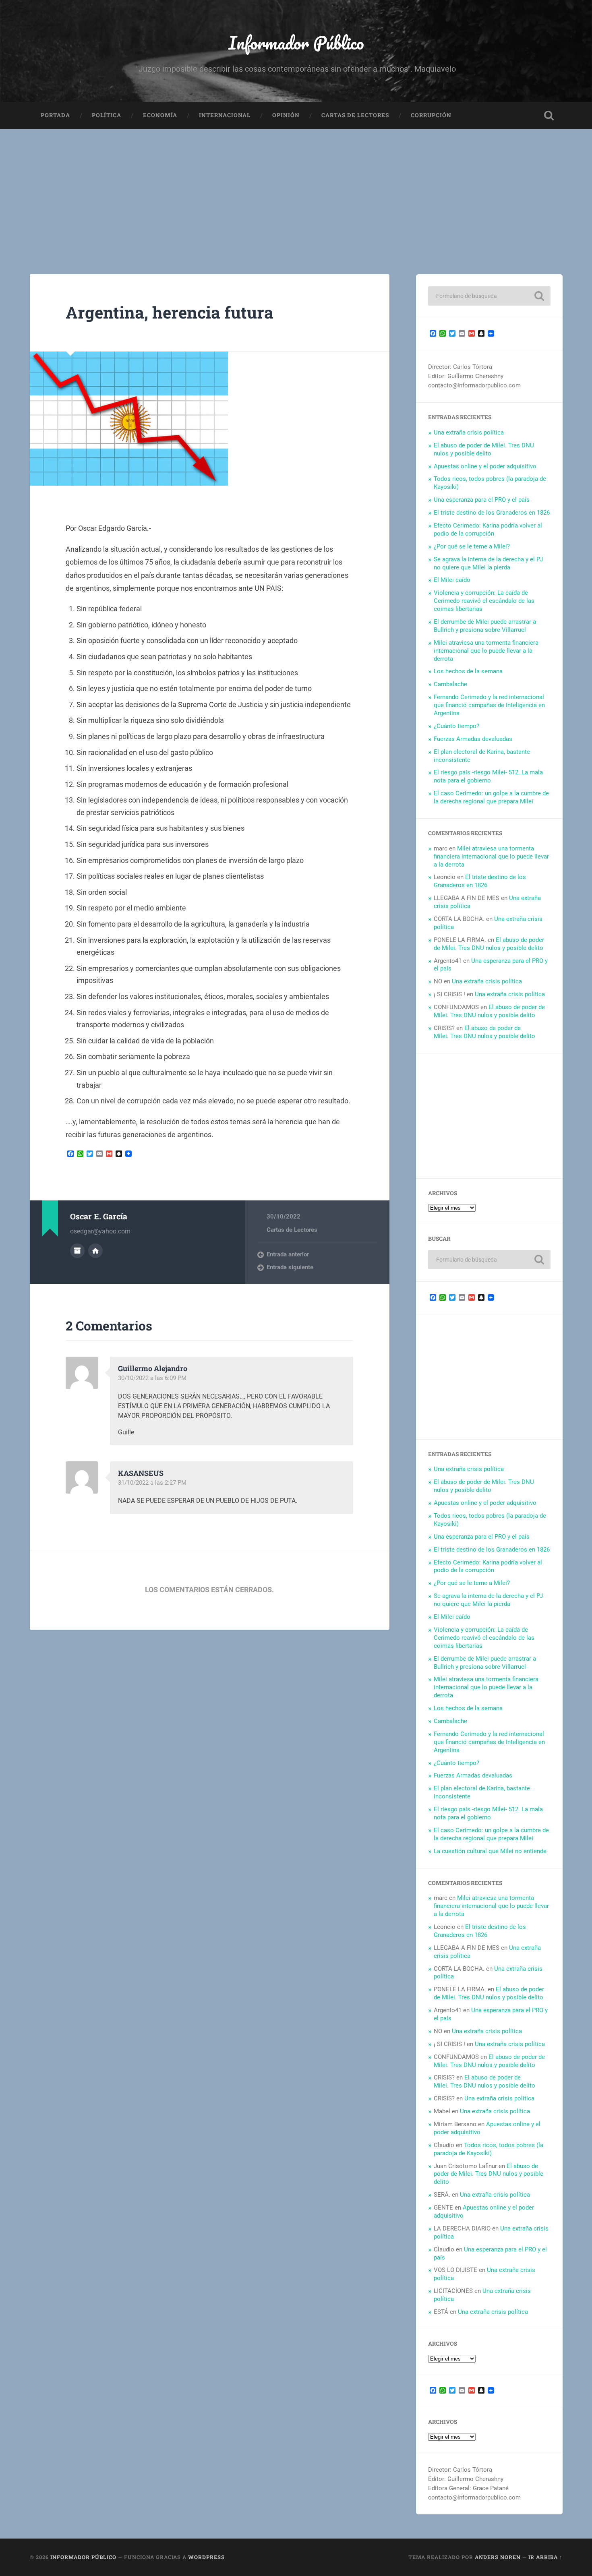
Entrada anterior (288, 1254)
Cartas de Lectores (355, 115)
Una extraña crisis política (469, 432)
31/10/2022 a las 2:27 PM (152, 1483)
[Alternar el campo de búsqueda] (549, 116)
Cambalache (450, 684)
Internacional (225, 115)
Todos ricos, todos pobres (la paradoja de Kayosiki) (489, 2149)
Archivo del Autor (77, 1251)
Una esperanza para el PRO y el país (482, 500)
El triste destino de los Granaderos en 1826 (492, 513)
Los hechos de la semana (468, 671)
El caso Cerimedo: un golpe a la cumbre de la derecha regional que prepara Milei (491, 797)
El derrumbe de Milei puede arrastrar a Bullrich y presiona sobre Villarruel (485, 626)
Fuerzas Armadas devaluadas (473, 739)
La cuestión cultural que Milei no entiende (490, 1851)
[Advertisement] (296, 190)
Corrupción (431, 115)
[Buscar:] (489, 296)
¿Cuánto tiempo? (456, 726)
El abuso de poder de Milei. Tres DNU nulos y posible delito (484, 449)
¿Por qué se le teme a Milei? (472, 546)
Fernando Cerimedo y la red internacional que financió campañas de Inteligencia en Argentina (489, 705)
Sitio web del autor (95, 1251)
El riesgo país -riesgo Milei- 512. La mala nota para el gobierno (488, 776)
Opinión (286, 115)
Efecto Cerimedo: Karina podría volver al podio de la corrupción (488, 530)
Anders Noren (498, 2557)
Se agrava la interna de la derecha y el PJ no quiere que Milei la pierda (488, 563)
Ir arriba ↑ (545, 2557)
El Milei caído (452, 580)
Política (107, 115)
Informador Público (296, 42)
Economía (160, 115)
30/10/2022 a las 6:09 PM (152, 1378)
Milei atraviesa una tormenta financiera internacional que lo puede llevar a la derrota (486, 651)
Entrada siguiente (290, 1267)
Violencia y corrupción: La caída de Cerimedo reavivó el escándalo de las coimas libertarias (484, 601)
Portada (55, 115)
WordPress (206, 2557)
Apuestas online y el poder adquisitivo (485, 466)
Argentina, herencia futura (170, 312)
